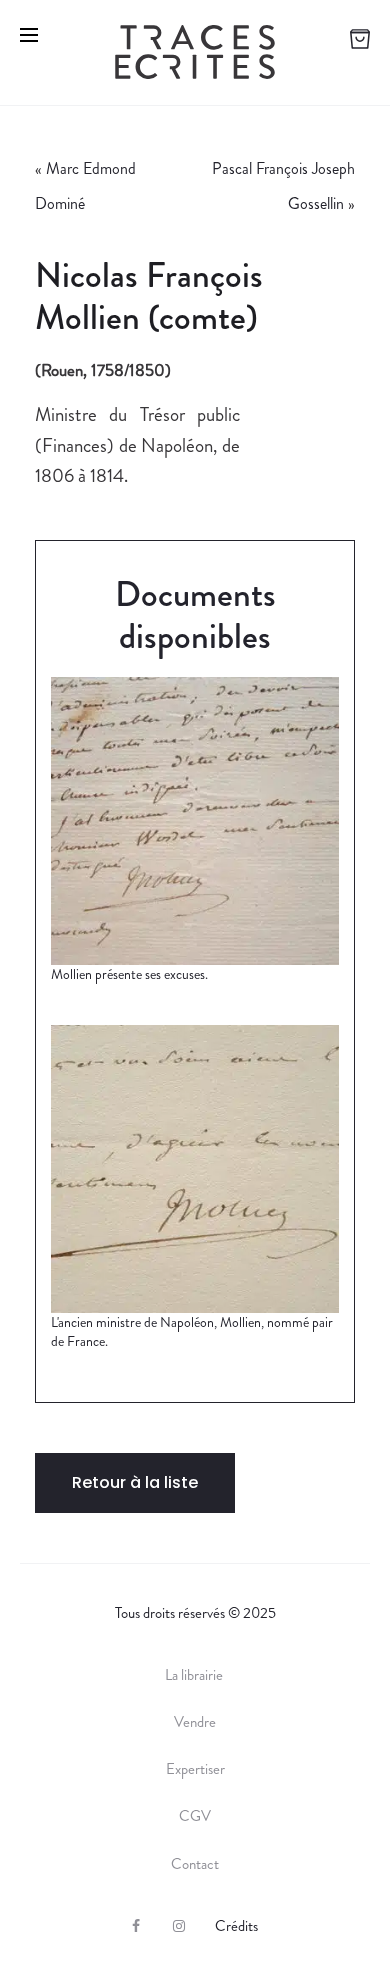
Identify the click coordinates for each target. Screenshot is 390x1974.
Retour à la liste (135, 1482)
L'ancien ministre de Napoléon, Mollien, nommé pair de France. (192, 1332)
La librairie (195, 1675)
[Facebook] (136, 1926)
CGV (195, 1816)
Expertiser (195, 1769)
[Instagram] (179, 1926)
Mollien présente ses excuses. (129, 974)
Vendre (195, 1722)
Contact (195, 1864)
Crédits (236, 1926)
